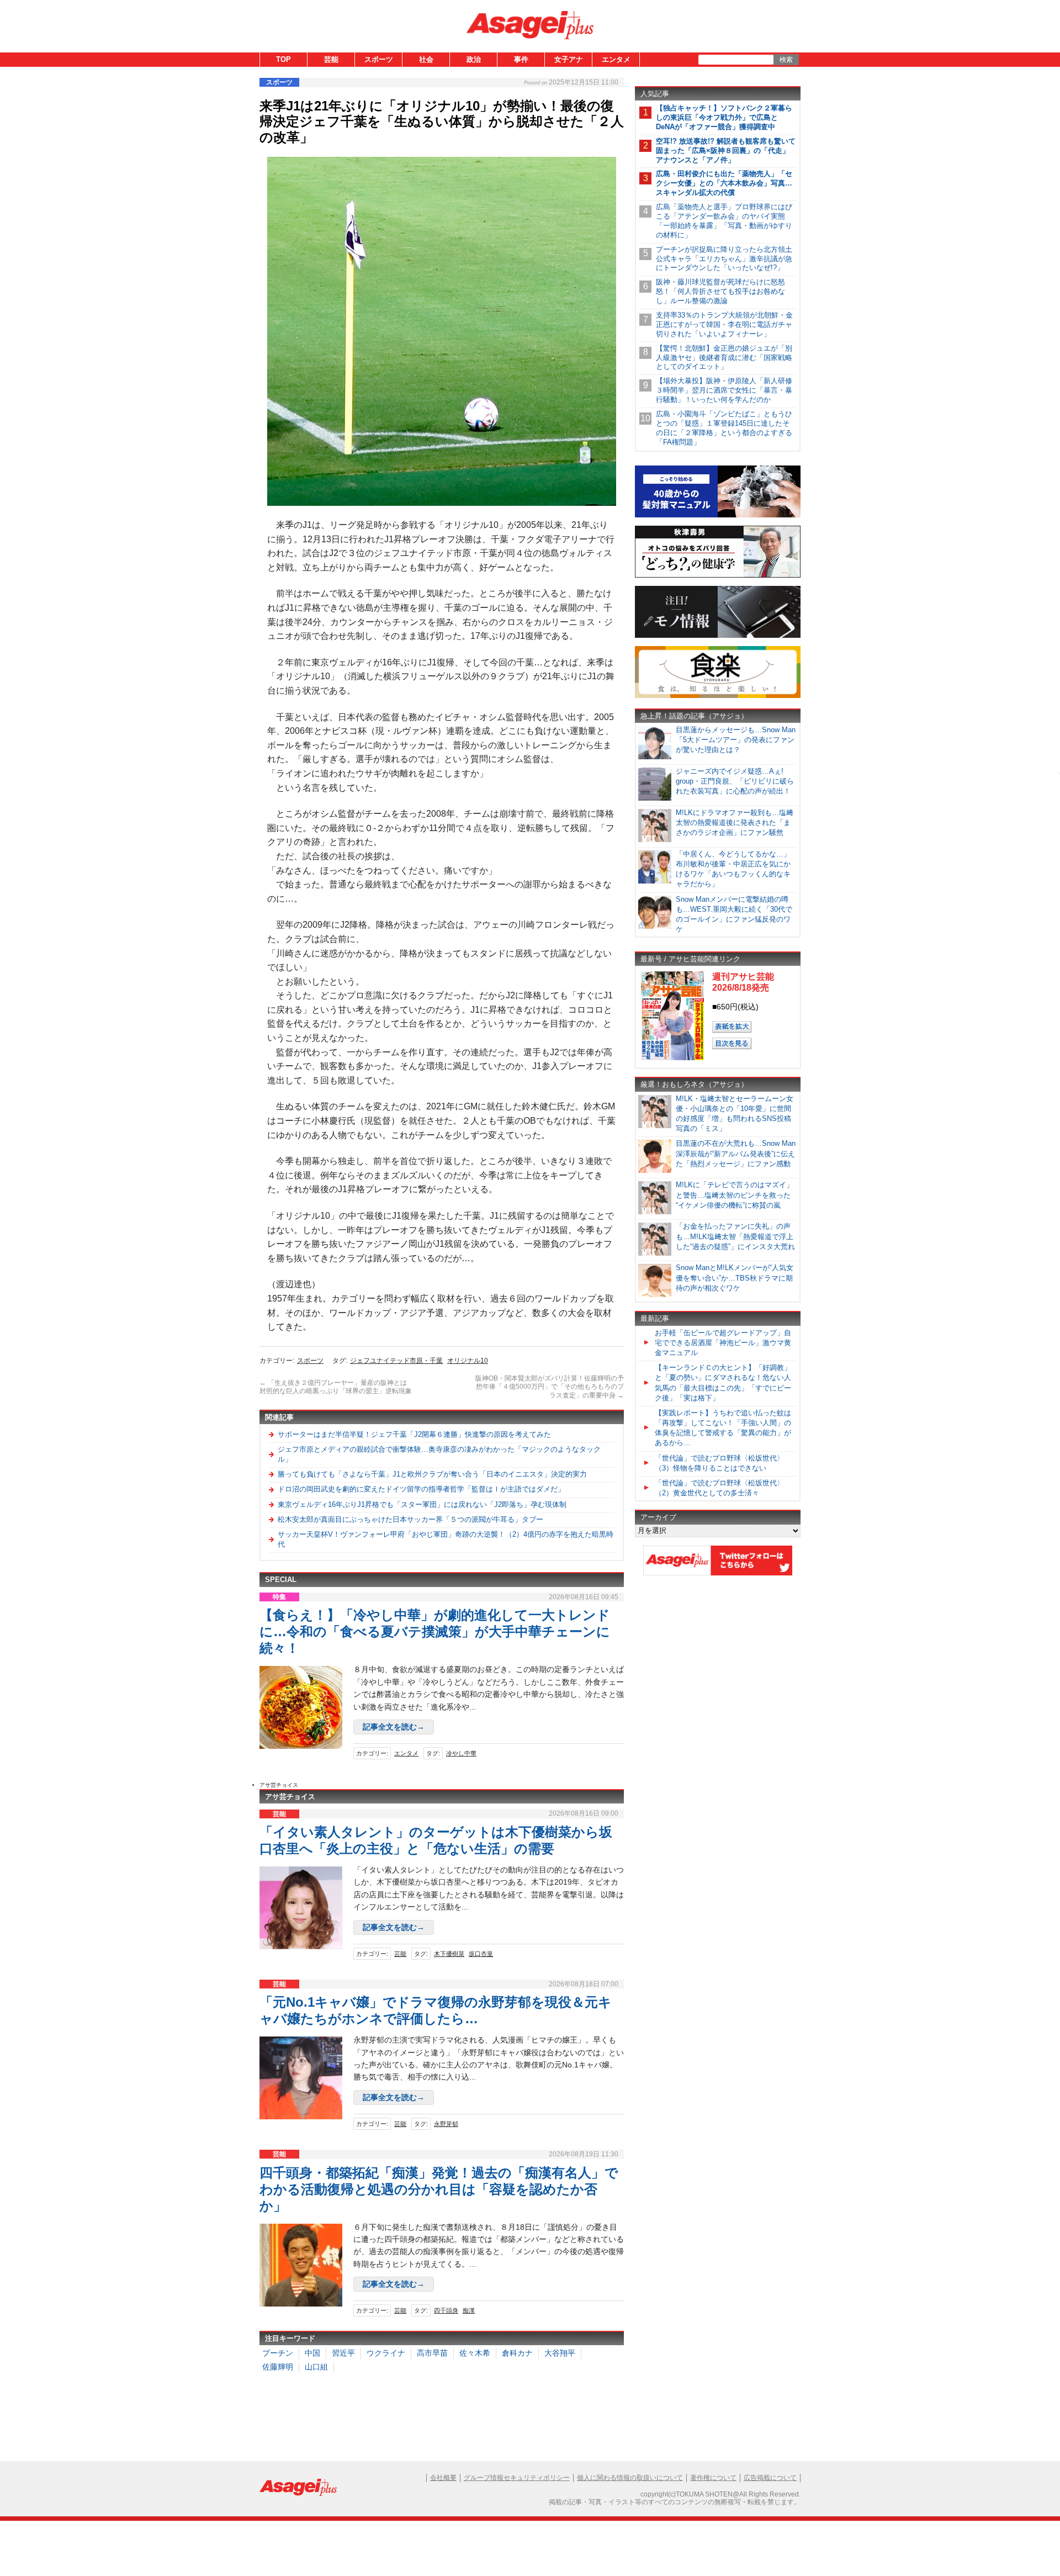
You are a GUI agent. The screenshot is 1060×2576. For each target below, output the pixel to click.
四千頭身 (446, 2310)
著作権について (713, 2478)
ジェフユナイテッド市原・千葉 (396, 1361)
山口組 (316, 2367)
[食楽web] (718, 696)
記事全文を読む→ (394, 1727)
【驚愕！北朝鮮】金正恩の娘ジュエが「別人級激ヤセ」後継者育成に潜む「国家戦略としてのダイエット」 (724, 358)
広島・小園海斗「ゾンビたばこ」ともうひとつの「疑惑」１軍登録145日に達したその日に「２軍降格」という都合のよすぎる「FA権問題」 (724, 428)
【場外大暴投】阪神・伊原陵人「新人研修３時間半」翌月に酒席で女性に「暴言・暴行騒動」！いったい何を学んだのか (724, 390)
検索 (786, 60)
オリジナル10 (468, 1361)
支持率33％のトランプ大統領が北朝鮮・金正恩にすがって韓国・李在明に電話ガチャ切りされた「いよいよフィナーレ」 (724, 324)
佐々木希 (475, 2353)
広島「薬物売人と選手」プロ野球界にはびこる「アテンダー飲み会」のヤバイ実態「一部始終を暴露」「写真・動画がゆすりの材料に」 (724, 221)
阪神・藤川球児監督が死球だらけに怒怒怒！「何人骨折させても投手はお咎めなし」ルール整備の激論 (720, 291)
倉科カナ (517, 2353)
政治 (474, 59)
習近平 (343, 2353)
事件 (521, 59)
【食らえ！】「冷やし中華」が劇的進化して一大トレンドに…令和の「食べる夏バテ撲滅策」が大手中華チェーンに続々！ (435, 1631)
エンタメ (616, 59)
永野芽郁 (446, 2124)
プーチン (278, 2353)
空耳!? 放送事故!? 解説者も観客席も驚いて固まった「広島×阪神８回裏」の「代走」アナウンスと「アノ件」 (726, 150)
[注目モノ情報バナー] (718, 636)
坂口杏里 (481, 1954)
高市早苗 (432, 2353)
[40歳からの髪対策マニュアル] (718, 515)
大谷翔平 (560, 2353)
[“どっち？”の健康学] (718, 576)
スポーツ (379, 59)
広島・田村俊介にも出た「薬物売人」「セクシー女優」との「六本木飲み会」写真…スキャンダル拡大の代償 (724, 183)
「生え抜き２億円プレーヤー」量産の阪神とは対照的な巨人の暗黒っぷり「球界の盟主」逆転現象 (336, 1387)
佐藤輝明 (278, 2367)
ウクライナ (386, 2353)
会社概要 (443, 2478)
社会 (426, 59)
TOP (283, 59)
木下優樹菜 (449, 1954)
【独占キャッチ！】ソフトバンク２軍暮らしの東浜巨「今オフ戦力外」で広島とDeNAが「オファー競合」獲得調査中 (724, 117)
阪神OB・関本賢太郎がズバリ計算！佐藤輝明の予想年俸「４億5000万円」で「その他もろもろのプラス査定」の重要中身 (550, 1387)
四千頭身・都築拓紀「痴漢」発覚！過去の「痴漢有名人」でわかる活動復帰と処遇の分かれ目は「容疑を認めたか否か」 (439, 2189)
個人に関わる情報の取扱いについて (630, 2478)
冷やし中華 (461, 1753)
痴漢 (469, 2310)
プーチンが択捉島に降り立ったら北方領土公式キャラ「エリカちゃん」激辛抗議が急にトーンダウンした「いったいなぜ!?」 (724, 259)
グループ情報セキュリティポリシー (517, 2478)
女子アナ (569, 59)
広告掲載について (770, 2478)
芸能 (331, 59)
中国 (312, 2353)
